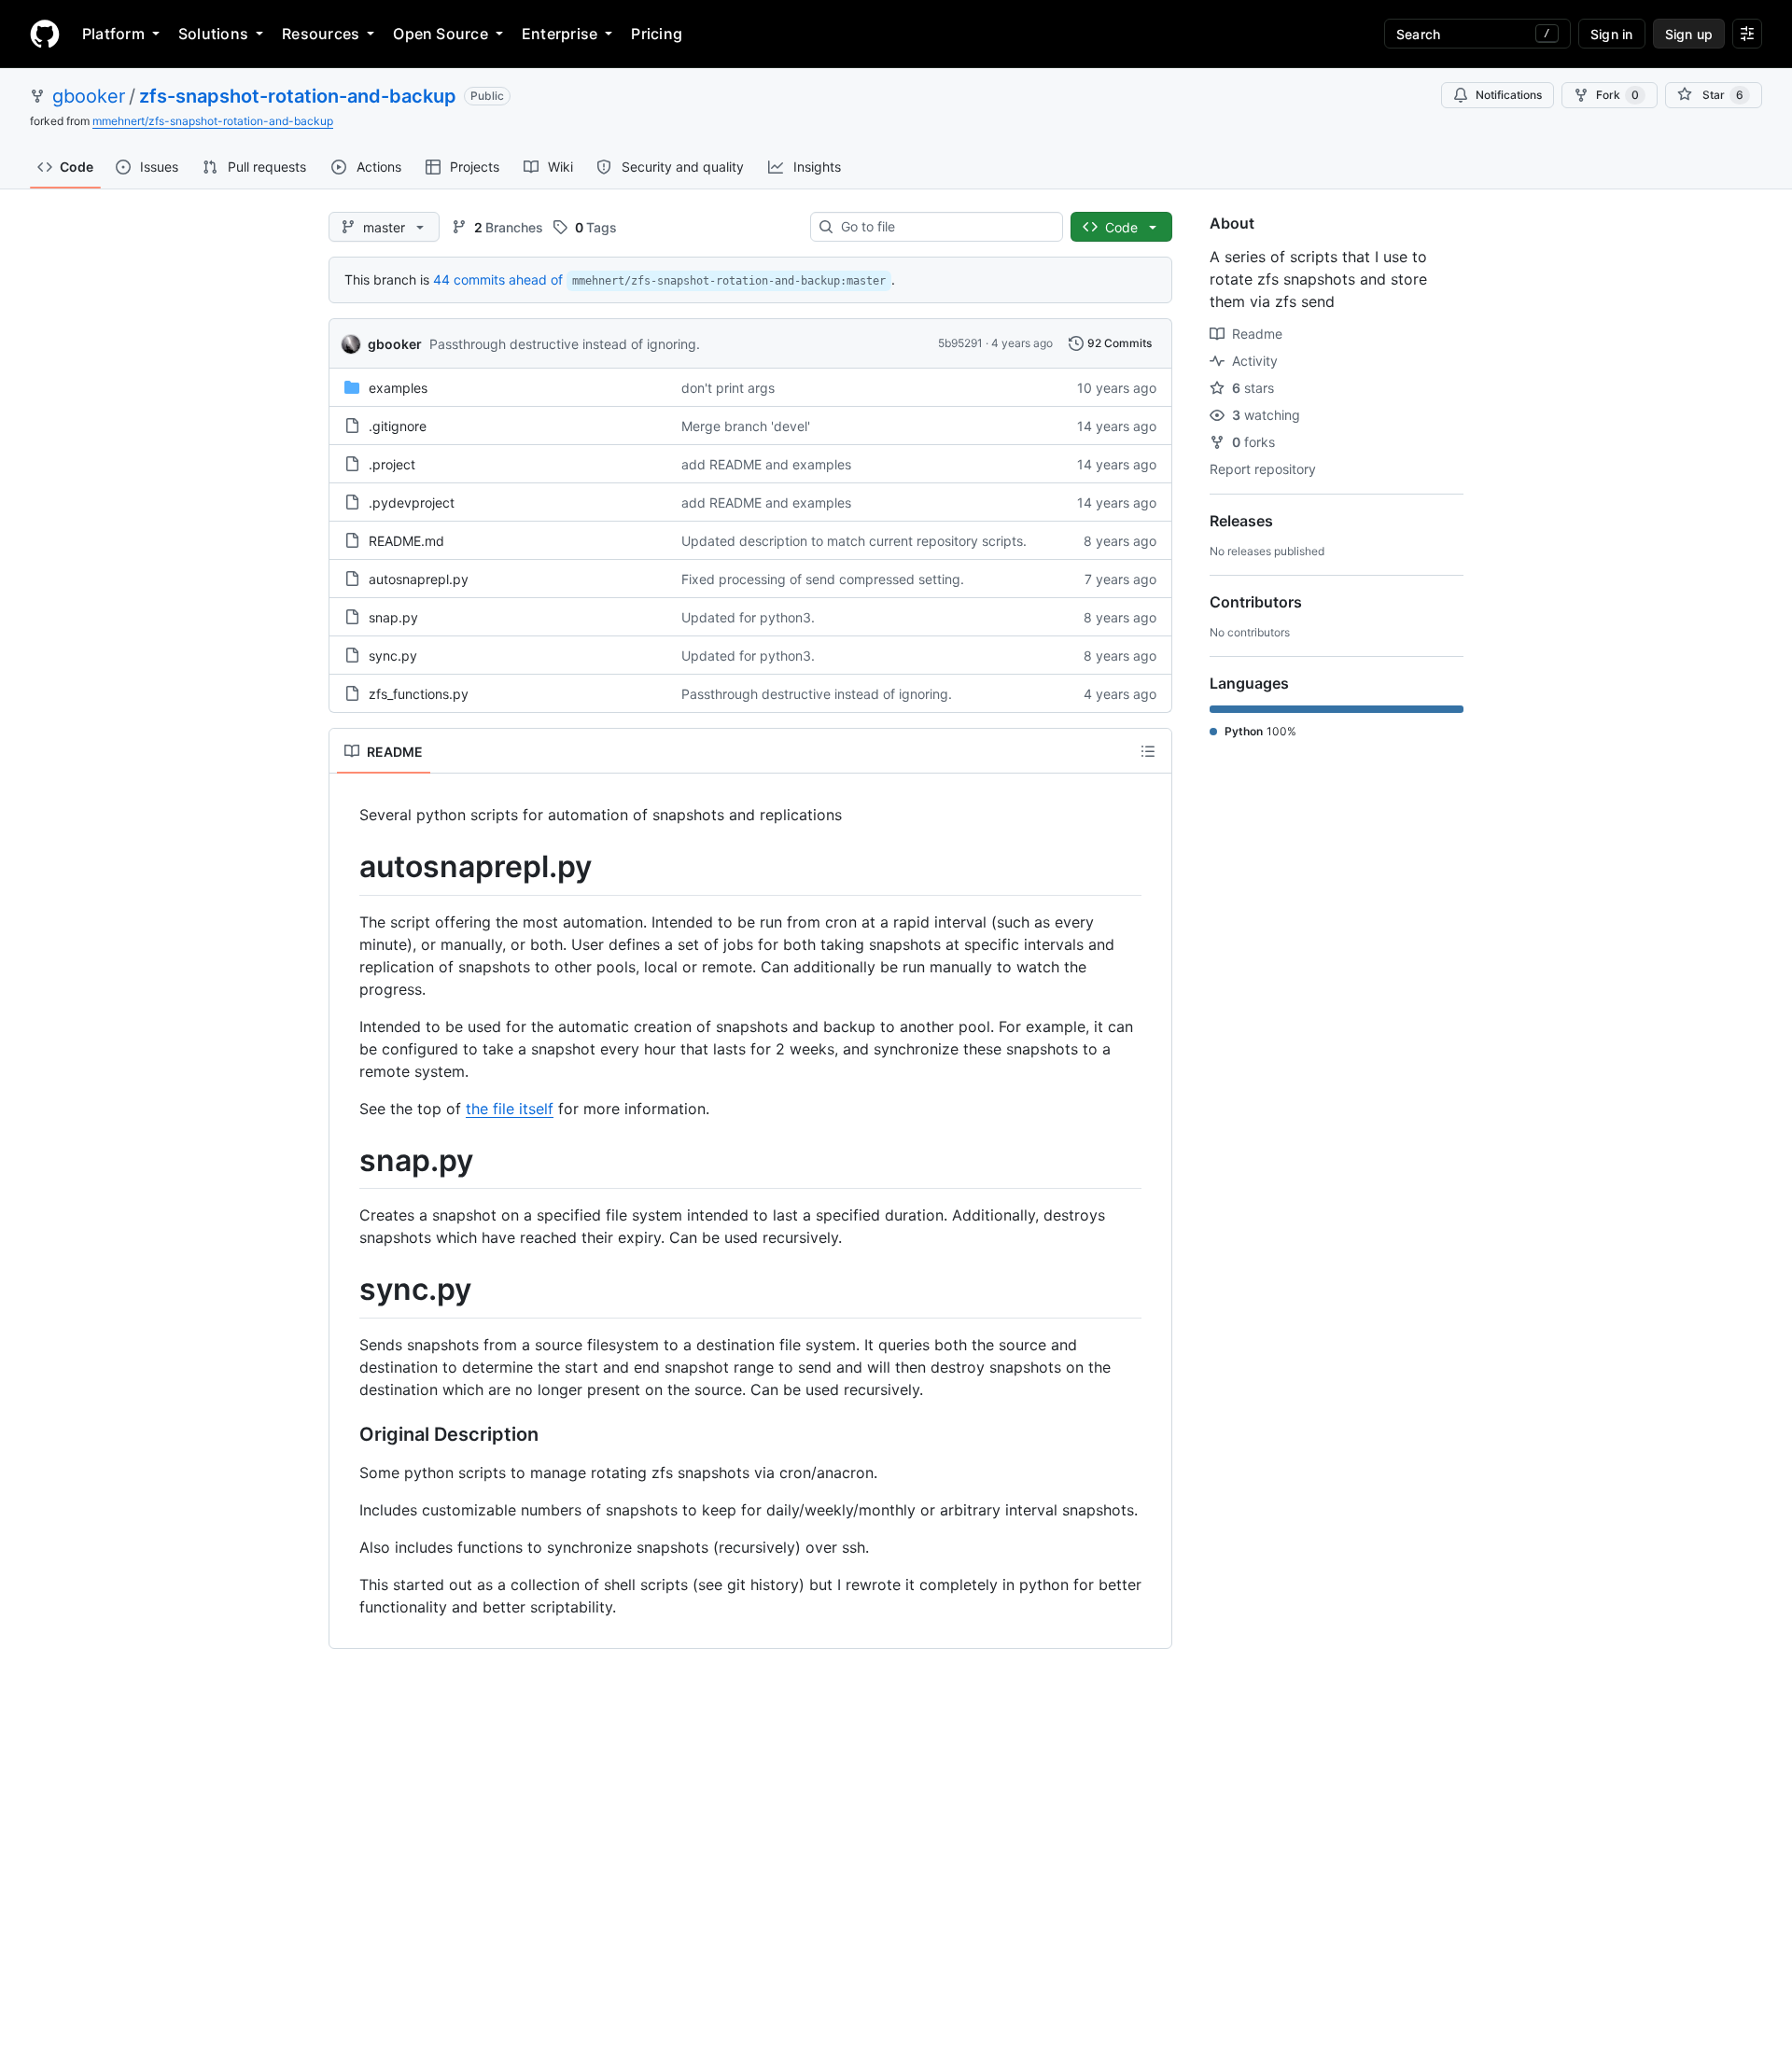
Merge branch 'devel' (746, 426)
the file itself (510, 1109)
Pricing (657, 34)
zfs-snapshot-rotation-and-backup (298, 96)
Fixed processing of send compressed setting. (823, 579)
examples (398, 388)
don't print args (728, 388)
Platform (113, 34)
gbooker (89, 96)
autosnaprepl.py (419, 579)
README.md (406, 541)
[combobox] (944, 227)
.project (392, 464)
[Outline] (1148, 751)
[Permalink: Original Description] (346, 1434)
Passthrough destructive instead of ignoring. (565, 344)
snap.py (393, 617)
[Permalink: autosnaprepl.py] (346, 867)
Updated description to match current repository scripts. (854, 541)
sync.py (393, 656)
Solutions (213, 34)
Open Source (441, 34)
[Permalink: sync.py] (346, 1291)
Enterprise (560, 34)
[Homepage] (45, 34)
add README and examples (766, 464)
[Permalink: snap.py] (346, 1161)
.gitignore (398, 426)
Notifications (1509, 95)
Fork (1617, 95)
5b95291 (960, 343)
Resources (321, 34)
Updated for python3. (748, 617)
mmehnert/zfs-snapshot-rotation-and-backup (213, 121)
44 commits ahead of (498, 279)
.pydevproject (412, 503)
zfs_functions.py (419, 694)
